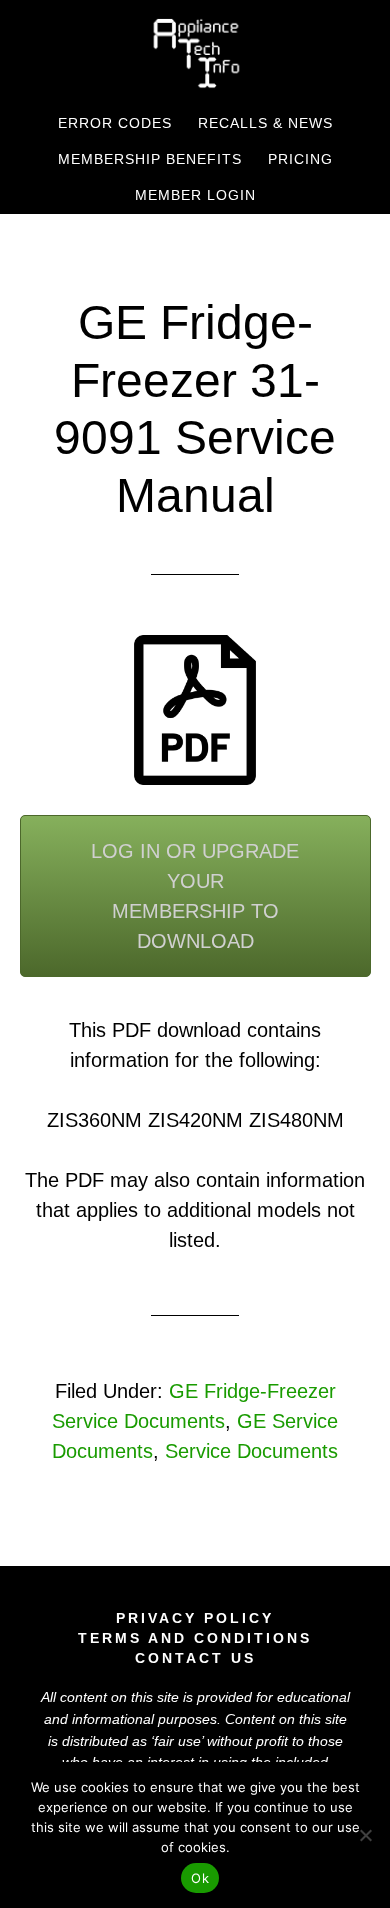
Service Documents (251, 1451)
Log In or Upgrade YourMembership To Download (195, 896)
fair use (177, 1741)
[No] (365, 1835)
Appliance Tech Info (195, 53)
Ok (200, 1878)
